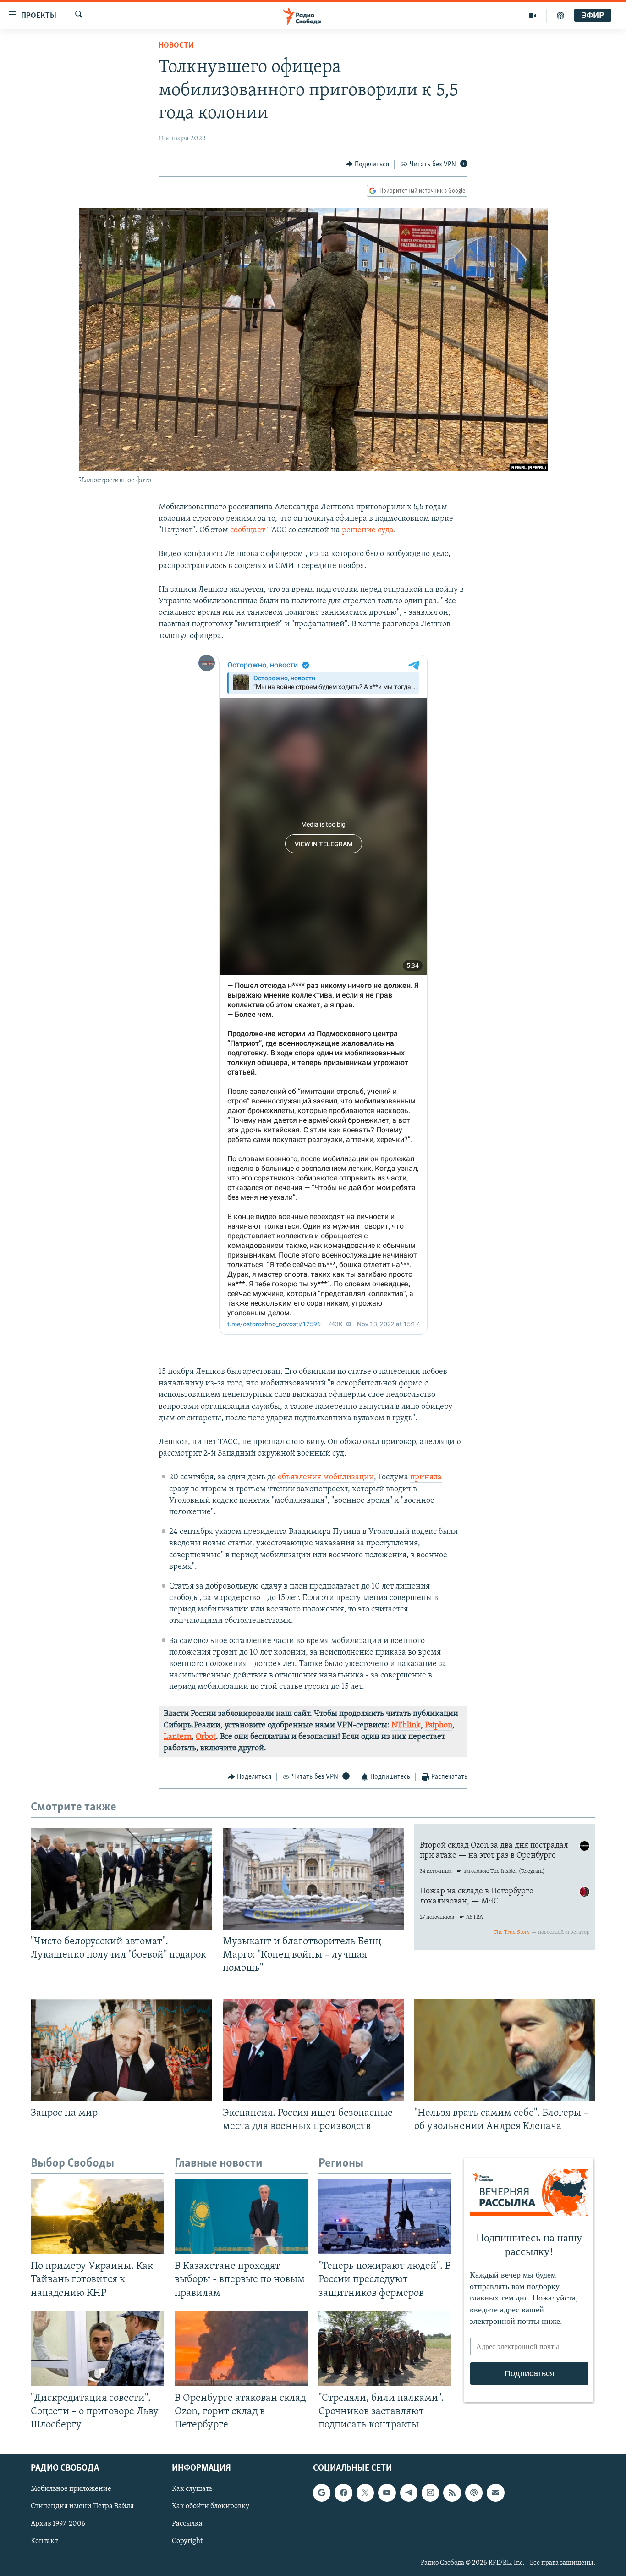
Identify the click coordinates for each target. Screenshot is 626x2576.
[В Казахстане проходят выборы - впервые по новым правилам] (241, 2217)
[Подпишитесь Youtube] (387, 2493)
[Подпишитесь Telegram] (409, 2493)
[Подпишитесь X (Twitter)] (365, 2493)
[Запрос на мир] (121, 2050)
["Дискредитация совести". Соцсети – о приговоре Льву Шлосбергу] (97, 2349)
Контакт (44, 2542)
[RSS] (452, 2493)
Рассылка (187, 2524)
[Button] (368, 165)
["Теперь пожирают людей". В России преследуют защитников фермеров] (385, 2217)
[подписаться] (495, 2493)
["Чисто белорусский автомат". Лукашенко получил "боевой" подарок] (121, 1879)
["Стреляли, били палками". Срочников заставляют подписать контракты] (385, 2349)
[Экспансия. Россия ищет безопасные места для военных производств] (313, 2050)
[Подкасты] (474, 2493)
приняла (426, 1478)
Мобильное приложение (71, 2489)
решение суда (368, 530)
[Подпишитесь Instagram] (430, 2493)
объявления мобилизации (326, 1478)
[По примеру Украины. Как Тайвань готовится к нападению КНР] (97, 2217)
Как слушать (192, 2489)
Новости (176, 46)
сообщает (247, 530)
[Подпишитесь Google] (322, 2493)
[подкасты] (560, 16)
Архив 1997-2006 (58, 2524)
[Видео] (533, 16)
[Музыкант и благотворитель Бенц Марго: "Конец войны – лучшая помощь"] (313, 1879)
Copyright (187, 2542)
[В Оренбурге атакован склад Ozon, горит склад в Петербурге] (241, 2349)
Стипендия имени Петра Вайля (82, 2507)
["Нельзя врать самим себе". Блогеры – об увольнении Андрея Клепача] (505, 2050)
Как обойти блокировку (211, 2507)
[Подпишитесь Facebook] (343, 2493)
